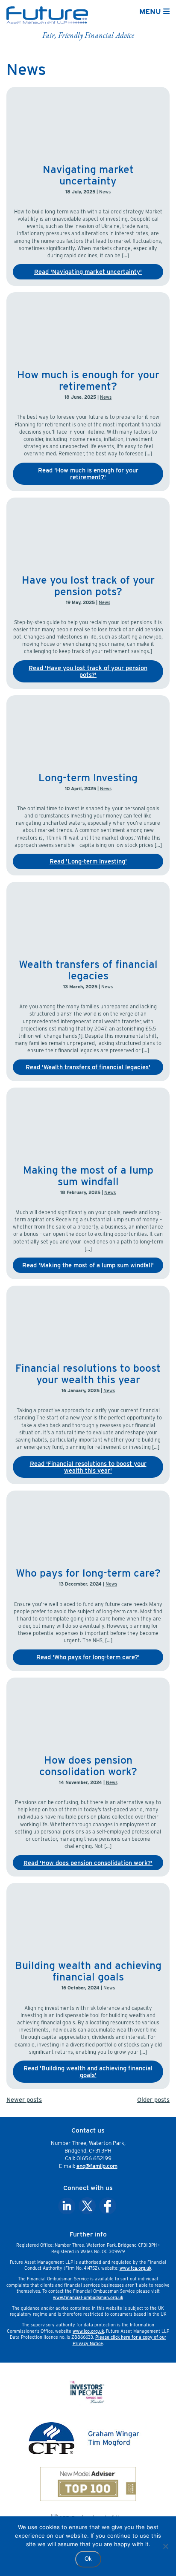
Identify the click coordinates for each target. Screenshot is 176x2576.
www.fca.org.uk (135, 2268)
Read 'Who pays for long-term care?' (88, 1657)
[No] (165, 2546)
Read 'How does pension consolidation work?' (88, 1863)
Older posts (153, 2100)
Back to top (150, 2564)
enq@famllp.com (97, 2166)
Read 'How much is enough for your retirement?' (88, 473)
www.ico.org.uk (88, 2331)
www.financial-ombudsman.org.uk (88, 2297)
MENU (151, 11)
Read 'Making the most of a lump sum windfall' (88, 1265)
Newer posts (24, 2100)
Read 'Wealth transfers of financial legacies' (88, 1067)
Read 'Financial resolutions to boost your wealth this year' (88, 1467)
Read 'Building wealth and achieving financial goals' (88, 2071)
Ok (88, 2559)
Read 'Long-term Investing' (88, 861)
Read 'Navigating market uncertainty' (88, 272)
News (105, 192)
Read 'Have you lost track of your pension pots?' (88, 671)
